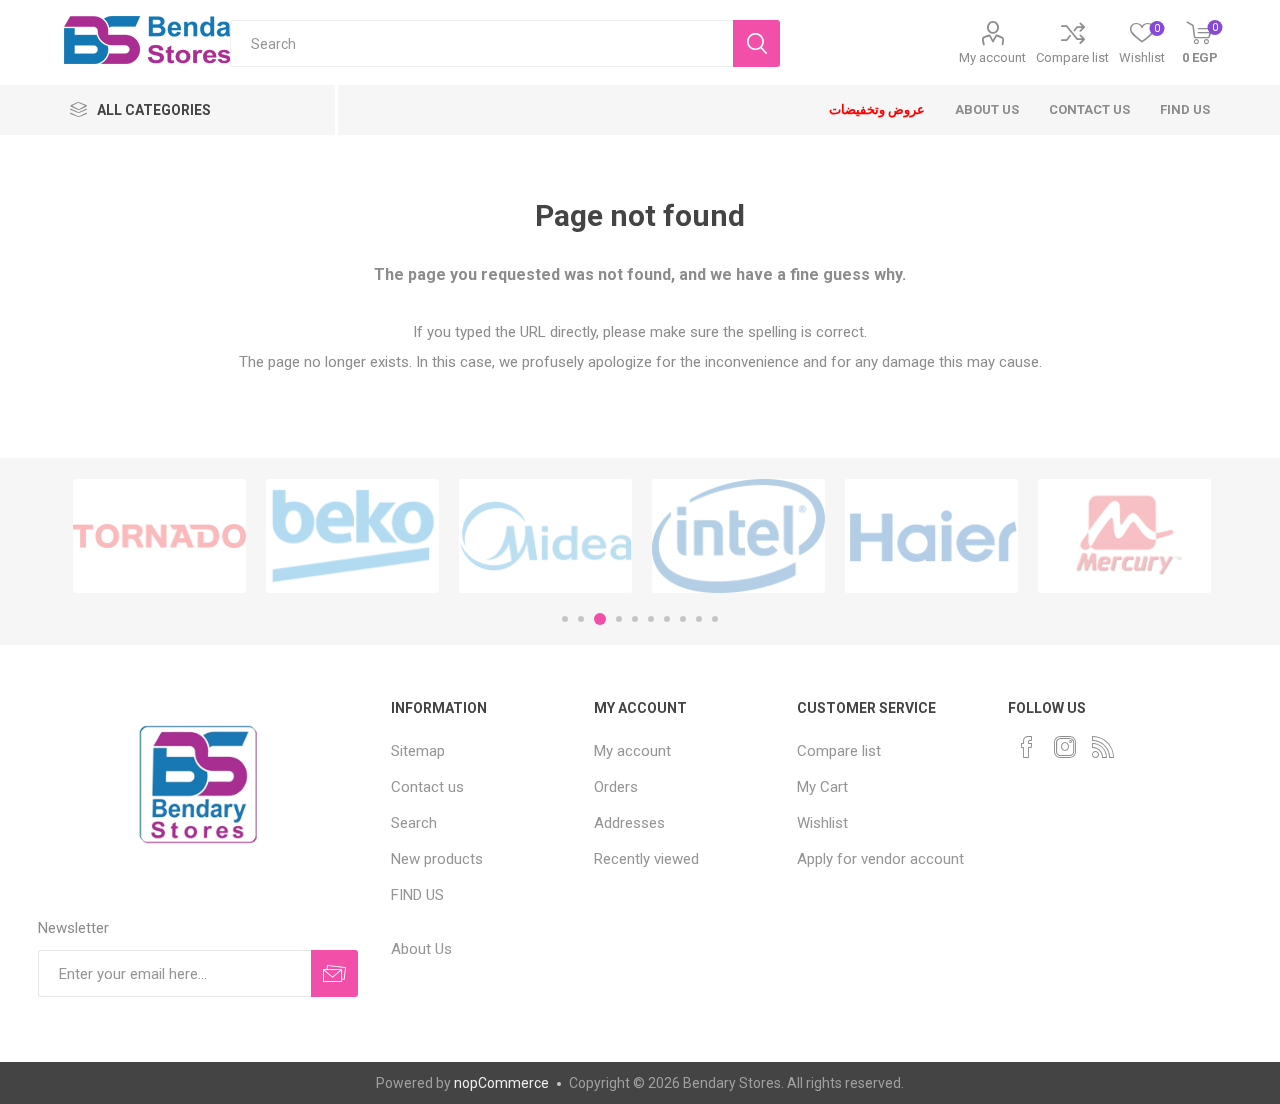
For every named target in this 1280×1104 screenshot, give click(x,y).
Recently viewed (646, 859)
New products (437, 859)
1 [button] (565, 619)
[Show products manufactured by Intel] (738, 536)
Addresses (629, 823)
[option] (159, 536)
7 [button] (667, 619)
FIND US (417, 895)
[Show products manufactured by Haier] (931, 536)
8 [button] (683, 619)
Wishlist (822, 823)
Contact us (427, 787)
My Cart (822, 787)
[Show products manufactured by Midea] (545, 536)
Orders (616, 787)
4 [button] (619, 619)
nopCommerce (501, 1083)
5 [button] (635, 619)
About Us (421, 949)
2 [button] (581, 619)
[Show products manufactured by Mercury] (1124, 536)
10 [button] (715, 619)
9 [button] (699, 619)
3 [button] (600, 619)
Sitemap (418, 751)
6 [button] (651, 619)
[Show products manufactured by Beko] (352, 536)
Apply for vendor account (880, 859)
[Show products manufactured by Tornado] (159, 536)
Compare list (1072, 57)
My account (992, 57)
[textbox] (481, 43)
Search (414, 823)
